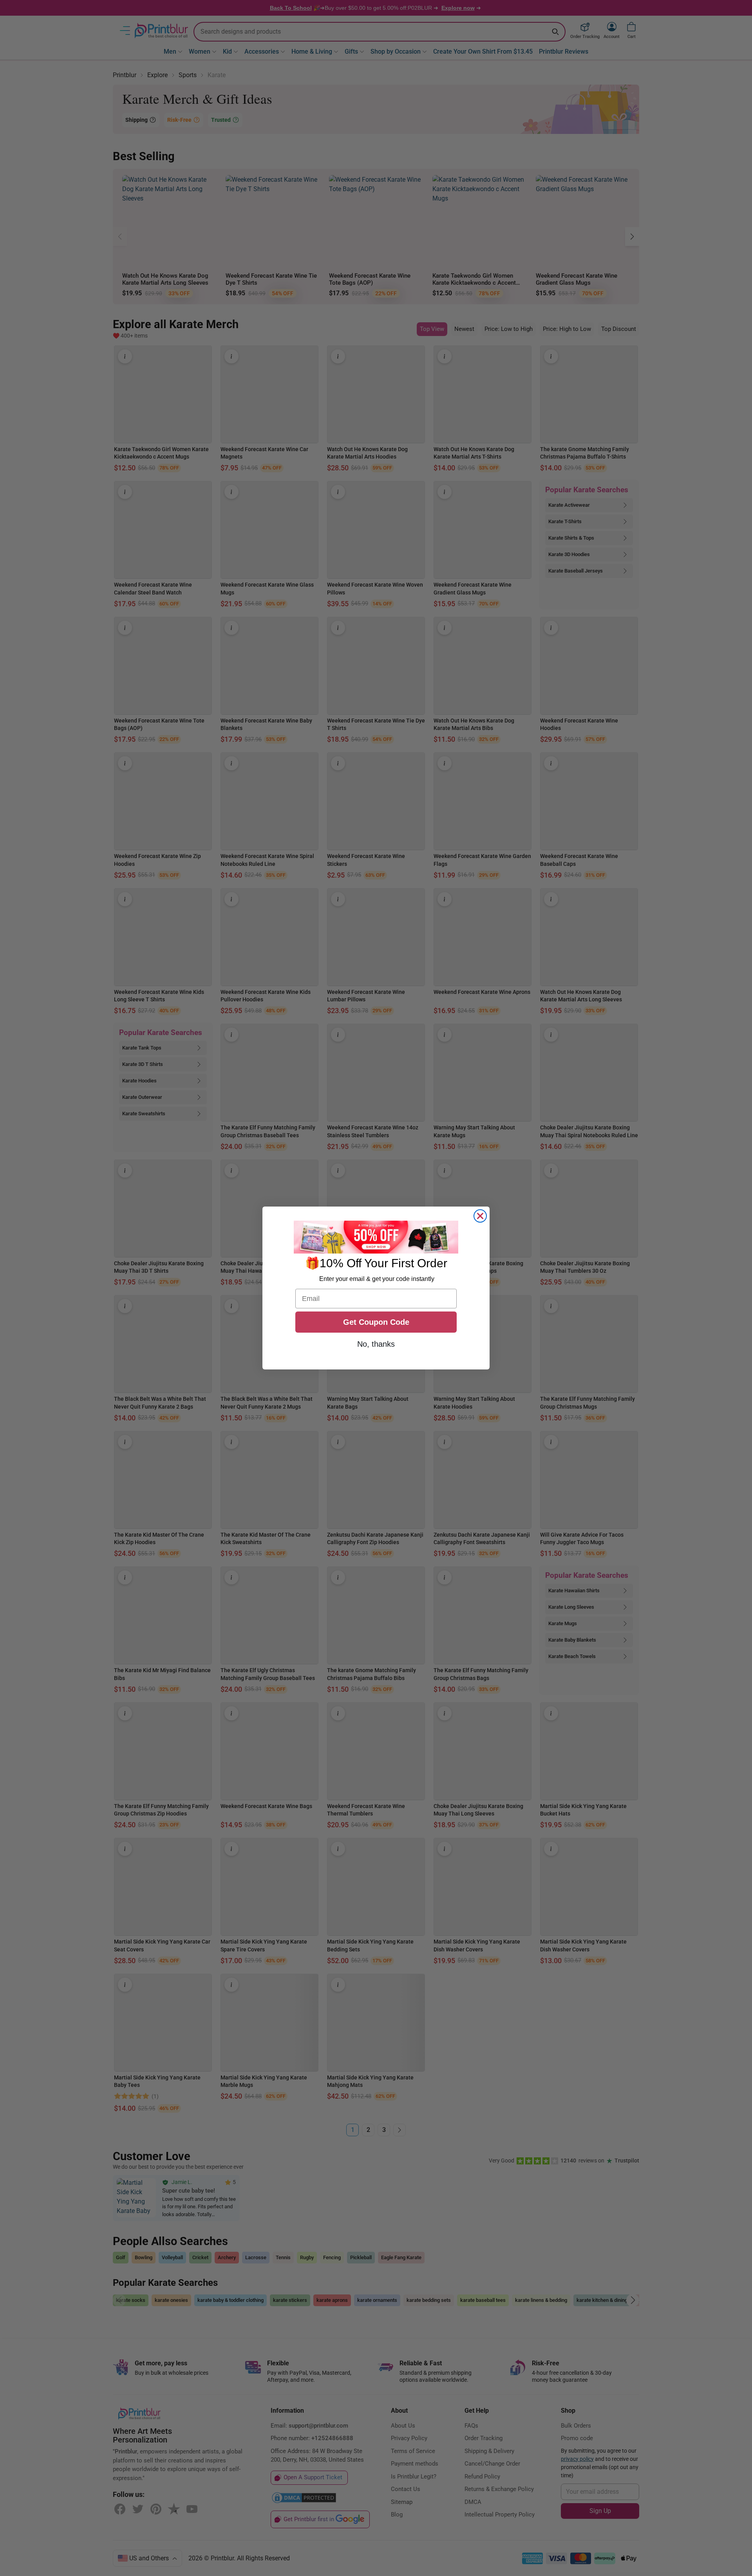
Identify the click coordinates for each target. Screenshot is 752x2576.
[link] (376, 1237)
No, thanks (376, 1344)
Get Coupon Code (376, 1322)
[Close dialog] (480, 1216)
